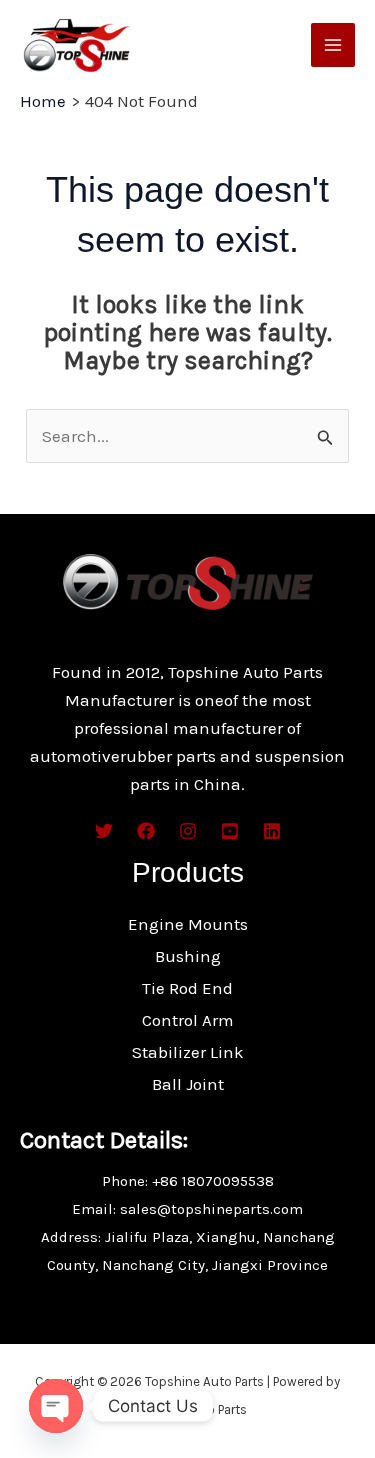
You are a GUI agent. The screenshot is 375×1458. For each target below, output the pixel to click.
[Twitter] (104, 831)
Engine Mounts (188, 924)
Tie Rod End (187, 988)
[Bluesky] (272, 831)
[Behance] (230, 831)
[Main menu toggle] (333, 45)
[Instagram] (188, 831)
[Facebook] (146, 831)
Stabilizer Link (188, 1052)
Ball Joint (188, 1084)
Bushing (188, 956)
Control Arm (188, 1020)
